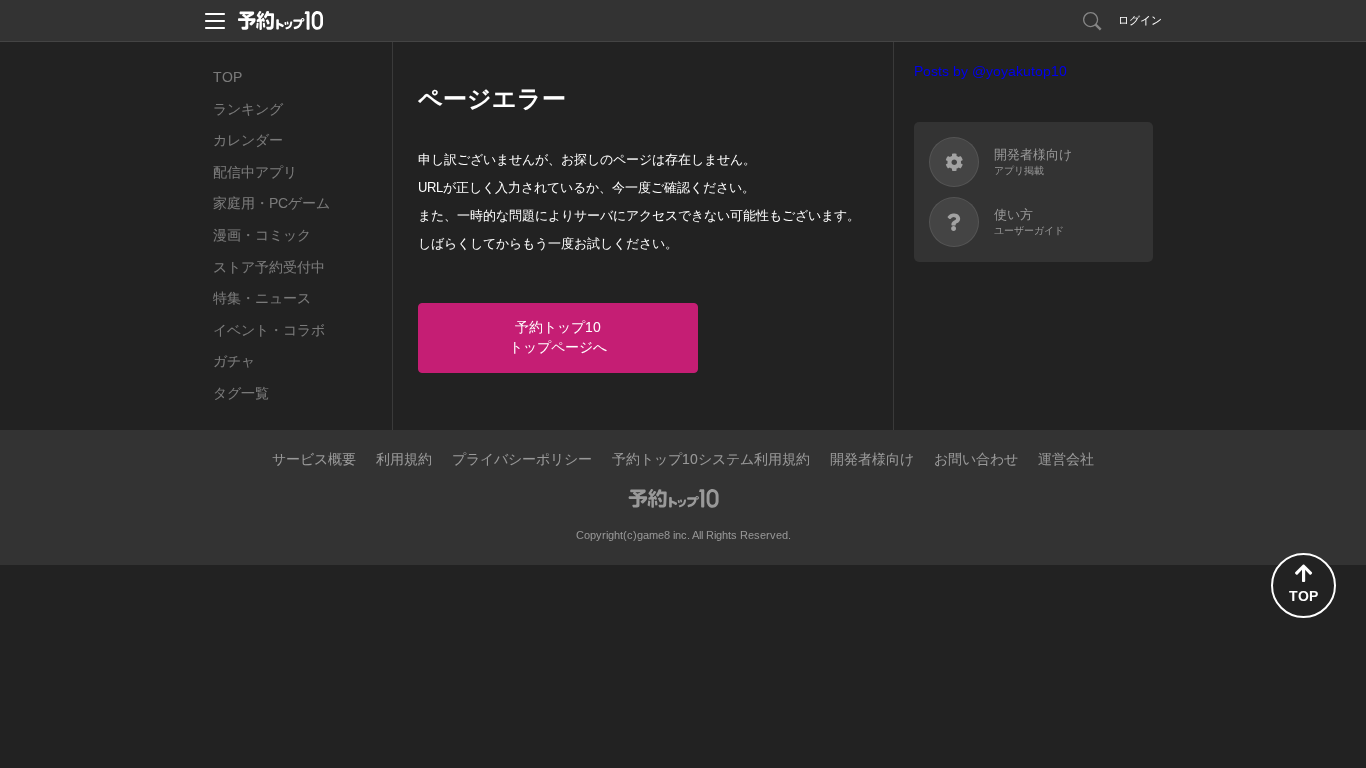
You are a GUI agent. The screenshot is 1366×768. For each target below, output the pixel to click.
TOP (227, 77)
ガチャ (234, 361)
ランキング (248, 109)
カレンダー (248, 140)
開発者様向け (872, 459)
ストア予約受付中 (269, 267)
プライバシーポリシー (522, 459)
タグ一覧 (241, 393)
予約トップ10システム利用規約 (711, 459)
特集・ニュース (262, 298)
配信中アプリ (255, 172)
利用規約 (404, 459)
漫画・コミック (262, 235)
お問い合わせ (976, 459)
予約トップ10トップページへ (558, 337)
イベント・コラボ (269, 330)
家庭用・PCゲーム (271, 203)
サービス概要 (314, 459)
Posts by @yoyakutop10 (990, 71)
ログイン (1140, 20)
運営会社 (1066, 459)
